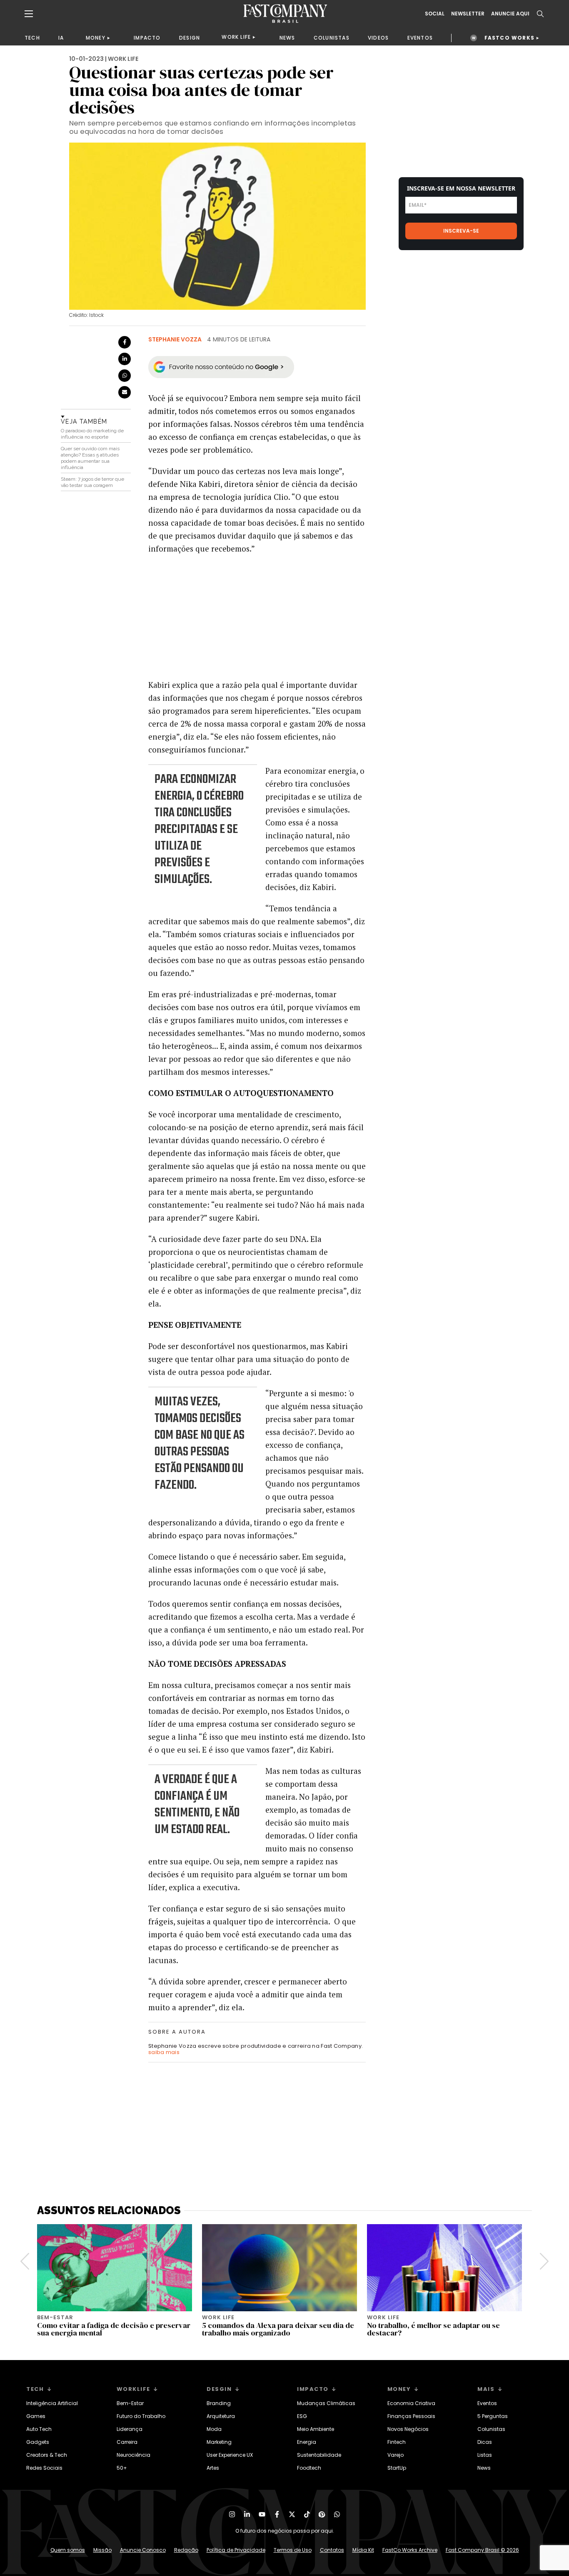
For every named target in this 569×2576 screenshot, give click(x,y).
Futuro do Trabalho (141, 2416)
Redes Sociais (44, 2468)
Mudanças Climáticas (326, 2403)
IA (61, 38)
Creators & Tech (47, 2455)
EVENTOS (420, 38)
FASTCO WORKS (509, 38)
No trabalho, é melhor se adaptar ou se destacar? (433, 2329)
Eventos (487, 2403)
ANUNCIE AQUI (510, 14)
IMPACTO (147, 38)
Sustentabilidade (319, 2455)
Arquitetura (221, 2416)
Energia (307, 2442)
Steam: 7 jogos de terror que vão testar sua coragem (92, 482)
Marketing (219, 2442)
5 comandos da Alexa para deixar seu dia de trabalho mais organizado (278, 2329)
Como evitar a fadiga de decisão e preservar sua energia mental (114, 2329)
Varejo (396, 2455)
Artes (213, 2468)
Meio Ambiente (316, 2429)
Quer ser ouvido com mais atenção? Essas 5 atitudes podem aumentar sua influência (90, 458)
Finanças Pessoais (411, 2416)
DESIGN (190, 38)
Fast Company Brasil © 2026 (482, 2550)
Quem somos (68, 2550)
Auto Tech (39, 2429)
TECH (32, 38)
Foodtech (309, 2468)
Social (435, 14)
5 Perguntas (493, 2416)
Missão (102, 2550)
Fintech (397, 2442)
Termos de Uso (293, 2550)
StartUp (397, 2468)
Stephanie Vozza (175, 339)
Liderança (130, 2429)
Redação (186, 2550)
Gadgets (38, 2442)
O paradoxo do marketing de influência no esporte (92, 434)
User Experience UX (230, 2455)
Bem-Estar (130, 2403)
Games (36, 2416)
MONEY (96, 38)
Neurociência (134, 2455)
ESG (302, 2416)
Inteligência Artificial (52, 2403)
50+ (122, 2468)
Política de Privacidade (236, 2550)
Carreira (127, 2442)
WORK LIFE (236, 37)
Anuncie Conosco (143, 2550)
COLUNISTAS (332, 38)
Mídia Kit (363, 2550)
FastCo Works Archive (410, 2550)
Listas (485, 2455)
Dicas (485, 2442)
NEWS (287, 38)
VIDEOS (378, 38)
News (484, 2468)
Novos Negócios (408, 2429)
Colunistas (491, 2429)
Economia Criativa (411, 2403)
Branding (219, 2403)
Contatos (332, 2550)
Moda (214, 2429)
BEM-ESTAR (55, 2317)
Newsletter (468, 14)
